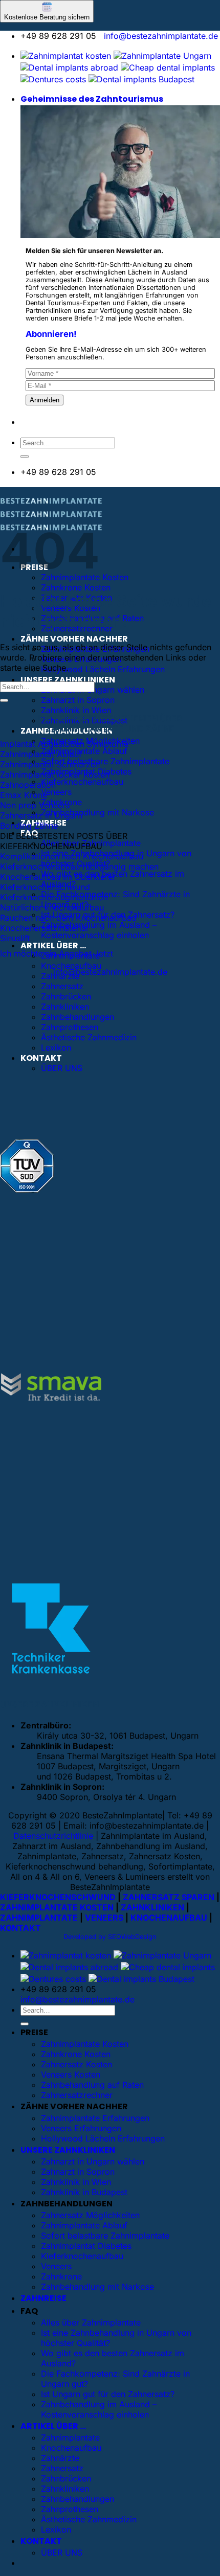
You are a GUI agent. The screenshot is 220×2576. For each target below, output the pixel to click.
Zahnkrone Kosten (76, 587)
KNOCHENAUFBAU (169, 1918)
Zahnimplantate (70, 2437)
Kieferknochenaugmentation (54, 897)
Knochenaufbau (71, 966)
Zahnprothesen (70, 1027)
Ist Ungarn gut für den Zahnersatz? (108, 2394)
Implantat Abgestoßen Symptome (64, 744)
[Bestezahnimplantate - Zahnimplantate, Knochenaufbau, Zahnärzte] (51, 517)
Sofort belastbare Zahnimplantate (105, 761)
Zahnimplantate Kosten (85, 2044)
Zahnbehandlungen (78, 1017)
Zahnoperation (28, 785)
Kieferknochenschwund (45, 887)
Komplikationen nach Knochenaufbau (72, 856)
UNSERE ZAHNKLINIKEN (68, 680)
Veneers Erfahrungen (81, 2128)
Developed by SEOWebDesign (110, 1937)
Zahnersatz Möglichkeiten (90, 2215)
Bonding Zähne (29, 826)
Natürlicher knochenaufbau (52, 907)
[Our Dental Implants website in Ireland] (168, 67)
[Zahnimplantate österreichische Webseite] (66, 56)
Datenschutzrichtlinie (53, 1836)
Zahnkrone (61, 2276)
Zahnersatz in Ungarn (41, 815)
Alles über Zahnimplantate (91, 2322)
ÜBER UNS (62, 1068)
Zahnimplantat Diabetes (86, 2246)
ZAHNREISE (43, 2298)
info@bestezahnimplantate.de (161, 36)
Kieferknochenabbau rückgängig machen (79, 867)
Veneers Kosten (71, 2075)
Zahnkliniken (65, 1007)
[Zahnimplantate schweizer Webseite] (162, 56)
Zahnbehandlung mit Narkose (97, 812)
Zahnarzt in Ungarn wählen (93, 2161)
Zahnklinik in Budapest (84, 2192)
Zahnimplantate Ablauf (84, 751)
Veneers (56, 792)
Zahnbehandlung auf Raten (92, 2085)
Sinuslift (15, 938)
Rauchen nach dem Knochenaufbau (68, 918)
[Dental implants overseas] (53, 79)
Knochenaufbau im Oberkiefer (58, 877)
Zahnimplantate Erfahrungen (95, 2118)
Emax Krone (24, 795)
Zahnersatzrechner (77, 2095)
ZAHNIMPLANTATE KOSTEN (57, 1907)
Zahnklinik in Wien (76, 710)
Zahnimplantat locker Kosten (55, 774)
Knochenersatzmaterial (44, 928)
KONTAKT (41, 1058)
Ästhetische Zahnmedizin (89, 1037)
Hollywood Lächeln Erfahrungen (103, 669)
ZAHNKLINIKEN (152, 1907)
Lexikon (56, 1047)
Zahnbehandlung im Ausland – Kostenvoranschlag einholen (99, 930)
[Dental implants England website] (69, 67)
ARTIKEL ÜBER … (53, 945)
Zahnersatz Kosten (76, 2064)
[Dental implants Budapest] (141, 79)
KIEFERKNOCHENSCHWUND (58, 1897)
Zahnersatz (62, 986)
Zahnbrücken (66, 996)
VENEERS (104, 1918)
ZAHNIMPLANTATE (39, 1918)
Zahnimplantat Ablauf (41, 754)
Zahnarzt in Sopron (78, 700)
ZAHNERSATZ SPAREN (169, 1897)
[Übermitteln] (25, 457)
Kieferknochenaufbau (82, 782)
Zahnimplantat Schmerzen (50, 764)
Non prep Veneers (35, 805)
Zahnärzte (60, 2458)
